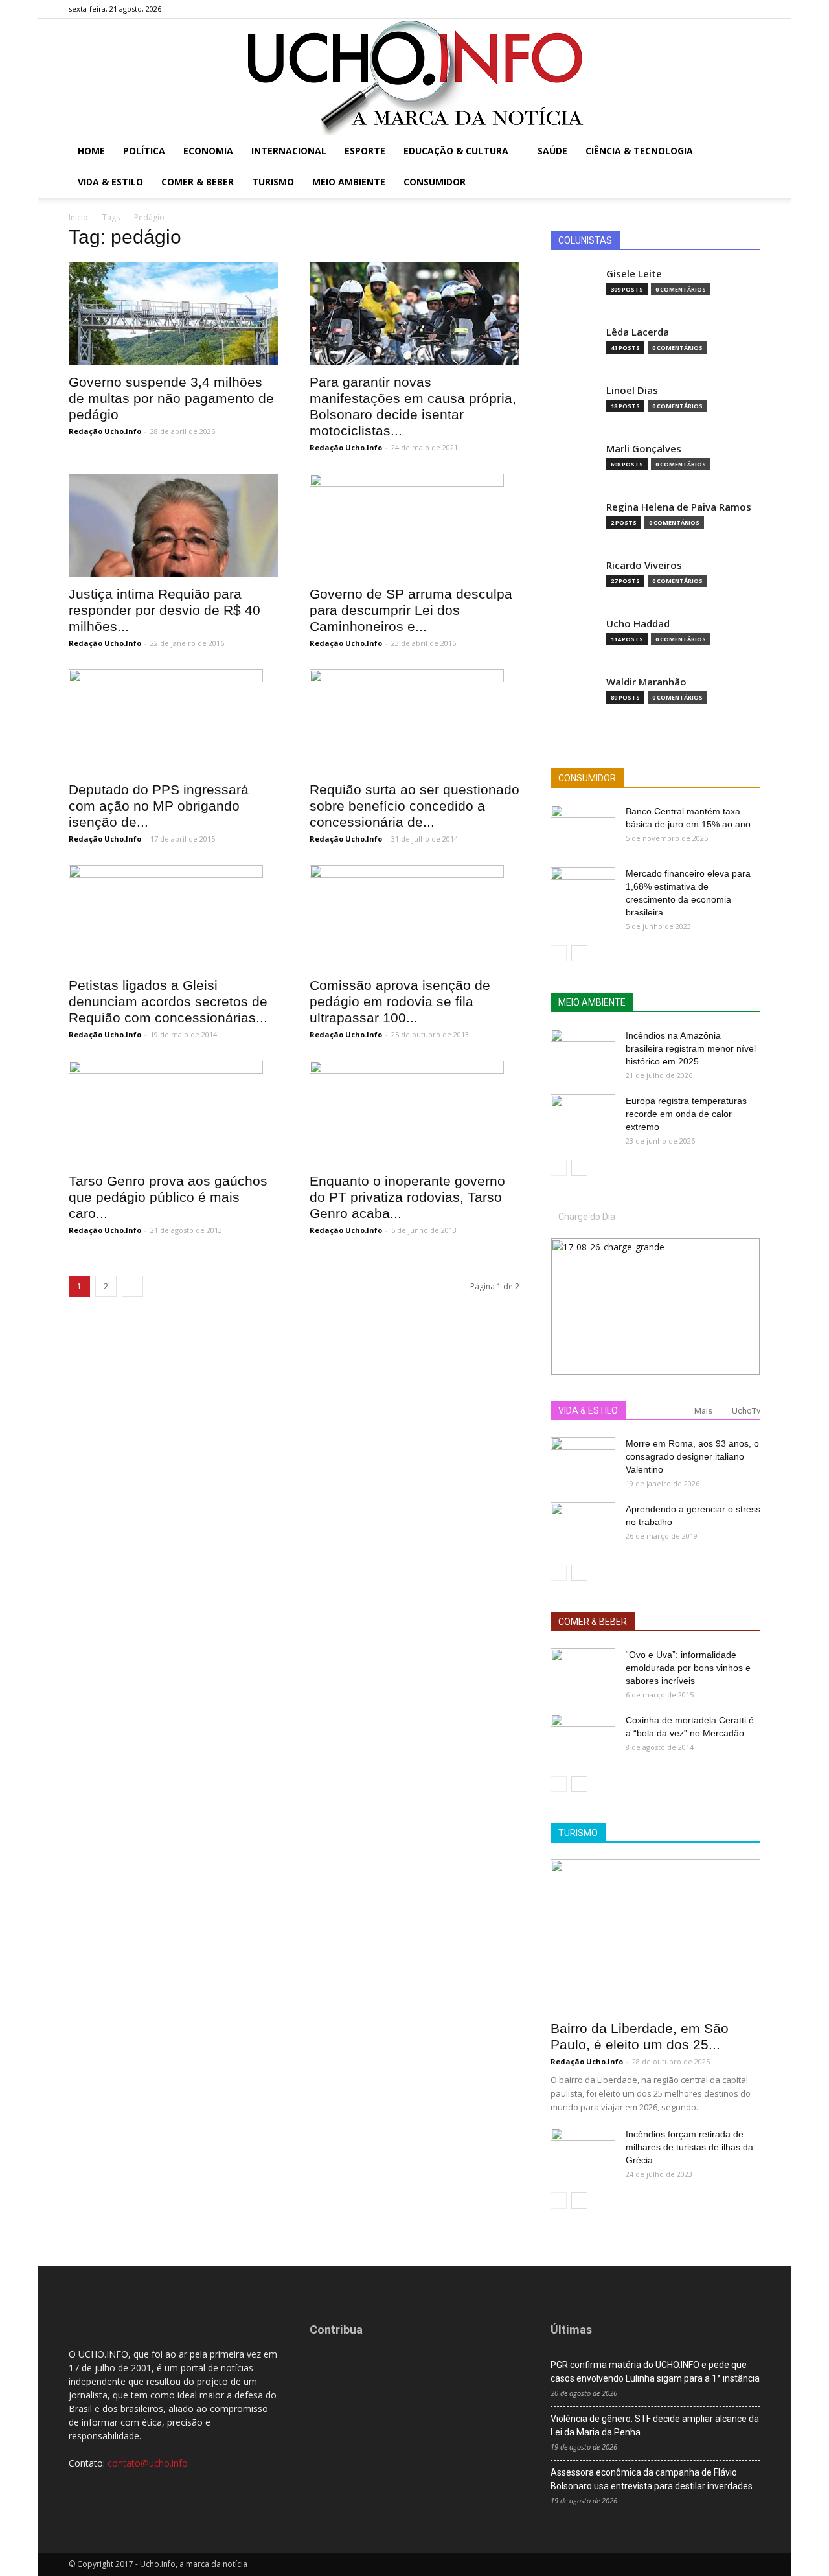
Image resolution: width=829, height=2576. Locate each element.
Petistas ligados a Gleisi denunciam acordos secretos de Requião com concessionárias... (168, 1001)
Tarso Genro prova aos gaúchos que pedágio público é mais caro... (168, 1197)
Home (91, 151)
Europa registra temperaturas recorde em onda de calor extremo (686, 1114)
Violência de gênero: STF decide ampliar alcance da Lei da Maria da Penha (655, 2425)
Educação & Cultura (456, 151)
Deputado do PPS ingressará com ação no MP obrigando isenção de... (159, 806)
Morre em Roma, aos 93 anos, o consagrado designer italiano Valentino (692, 1456)
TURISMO (578, 1833)
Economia (208, 151)
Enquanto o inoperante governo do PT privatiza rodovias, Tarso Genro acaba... (407, 1197)
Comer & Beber (198, 182)
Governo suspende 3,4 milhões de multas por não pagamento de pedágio (171, 398)
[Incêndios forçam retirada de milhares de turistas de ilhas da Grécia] (583, 2150)
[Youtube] (751, 9)
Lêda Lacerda (638, 332)
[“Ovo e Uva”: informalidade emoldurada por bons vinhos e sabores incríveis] (583, 1671)
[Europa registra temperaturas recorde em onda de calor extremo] (583, 1117)
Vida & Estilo (110, 182)
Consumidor (435, 182)
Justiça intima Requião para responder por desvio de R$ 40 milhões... (165, 610)
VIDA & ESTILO (588, 1410)
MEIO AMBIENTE (592, 1002)
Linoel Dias (632, 390)
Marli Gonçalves (644, 449)
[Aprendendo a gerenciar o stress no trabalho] (583, 1525)
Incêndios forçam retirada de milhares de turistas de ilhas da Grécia (689, 2147)
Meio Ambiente (349, 182)
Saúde (552, 151)
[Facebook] (687, 9)
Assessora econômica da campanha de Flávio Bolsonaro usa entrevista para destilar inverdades (652, 2479)
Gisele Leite (634, 274)
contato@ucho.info (148, 2463)
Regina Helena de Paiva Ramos (679, 507)
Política (144, 151)
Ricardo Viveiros (644, 565)
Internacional (289, 151)
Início (78, 217)
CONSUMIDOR (587, 778)
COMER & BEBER (593, 1622)
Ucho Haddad (638, 624)
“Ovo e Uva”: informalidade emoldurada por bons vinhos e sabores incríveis (688, 1668)
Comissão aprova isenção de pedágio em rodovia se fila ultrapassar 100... (400, 1001)
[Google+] (708, 9)
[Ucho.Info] (414, 77)
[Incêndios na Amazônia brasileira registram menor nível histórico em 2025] (583, 1052)
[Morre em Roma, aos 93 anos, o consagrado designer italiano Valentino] (583, 1460)
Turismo (273, 182)
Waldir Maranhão (646, 682)
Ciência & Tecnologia (639, 151)
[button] (745, 152)
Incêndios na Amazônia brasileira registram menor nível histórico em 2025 (691, 1048)
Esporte (365, 151)
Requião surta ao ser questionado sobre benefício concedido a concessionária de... (414, 806)
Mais (703, 1411)
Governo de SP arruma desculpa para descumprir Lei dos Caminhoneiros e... (411, 610)
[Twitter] (729, 9)
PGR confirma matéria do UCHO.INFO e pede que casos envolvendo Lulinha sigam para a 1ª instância (655, 2372)
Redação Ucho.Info (105, 431)
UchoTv (746, 1411)
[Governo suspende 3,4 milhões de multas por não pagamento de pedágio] (174, 314)
